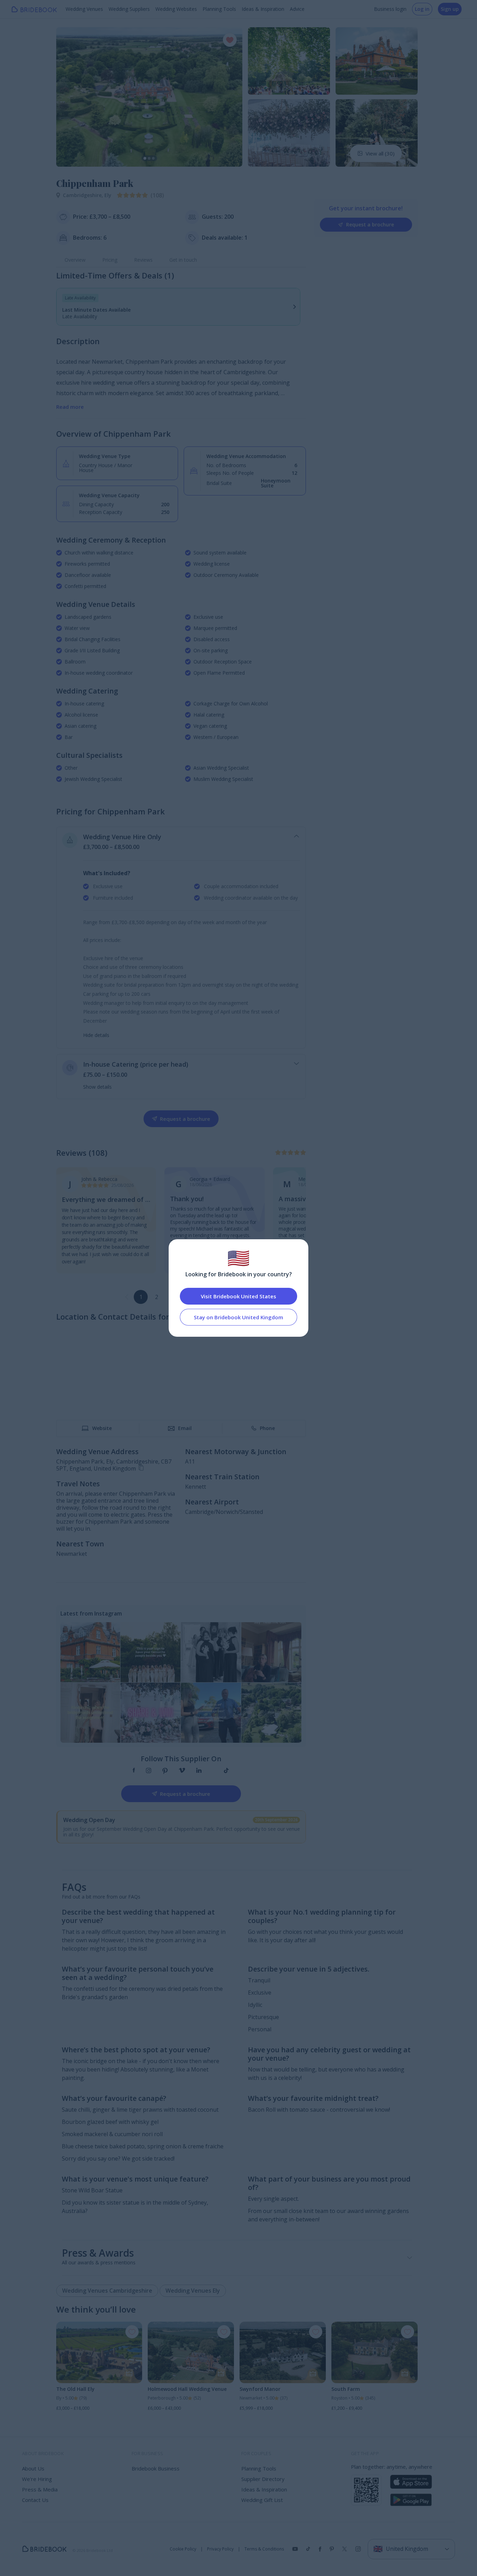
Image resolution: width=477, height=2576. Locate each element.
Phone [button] (267, 1428)
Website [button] (102, 1428)
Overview (75, 260)
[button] (68, 97)
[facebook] (134, 1771)
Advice (297, 9)
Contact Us (35, 2500)
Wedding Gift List (262, 2500)
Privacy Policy (220, 2549)
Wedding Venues (84, 9)
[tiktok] (226, 1771)
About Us (33, 2468)
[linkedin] (199, 1771)
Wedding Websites (176, 9)
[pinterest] (165, 1771)
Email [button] (185, 1428)
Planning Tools (219, 9)
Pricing (110, 260)
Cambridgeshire (84, 195)
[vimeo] (182, 1771)
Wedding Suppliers (129, 9)
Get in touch (183, 260)
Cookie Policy (183, 2549)
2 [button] (157, 1297)
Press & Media (40, 2489)
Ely (108, 195)
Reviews (143, 260)
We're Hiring (37, 2479)
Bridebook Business (156, 2468)
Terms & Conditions (264, 2549)
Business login (390, 9)
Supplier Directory (263, 2479)
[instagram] (149, 1771)
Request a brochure (370, 224)
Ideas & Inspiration (263, 9)
